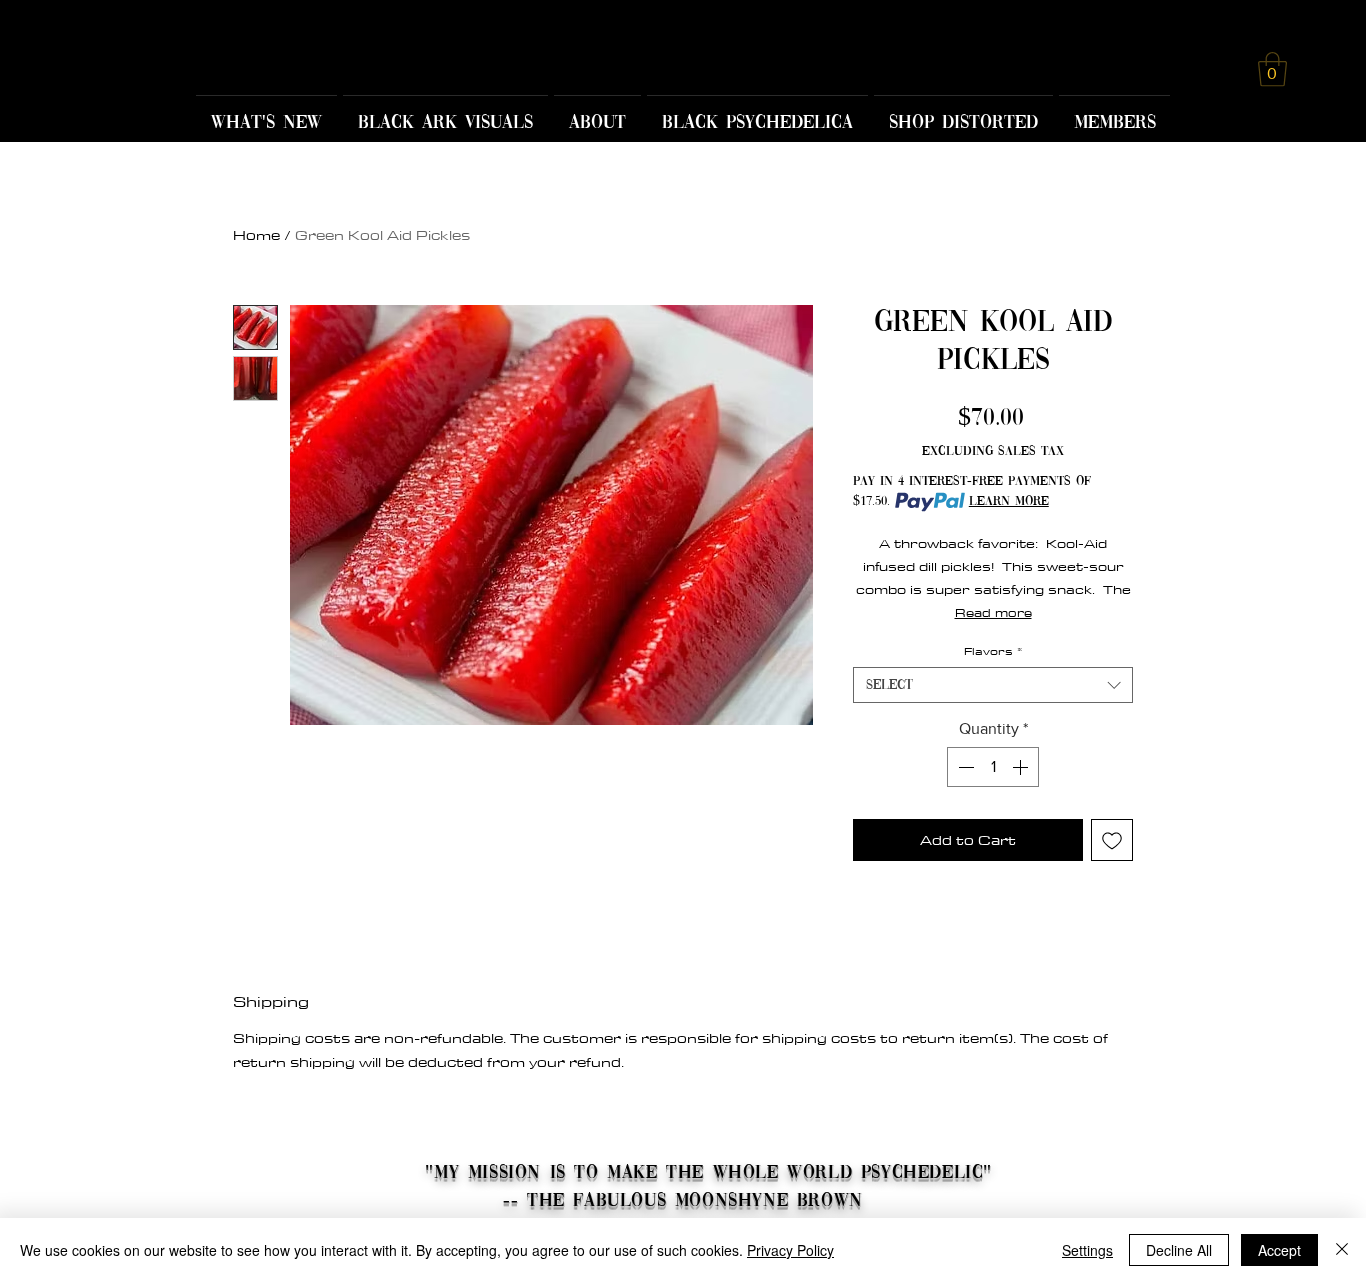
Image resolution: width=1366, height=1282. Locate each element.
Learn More (1009, 501)
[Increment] (1022, 767)
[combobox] (993, 685)
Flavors (993, 651)
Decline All (1179, 1250)
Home (256, 235)
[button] (1272, 69)
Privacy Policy (790, 1250)
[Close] (1342, 1250)
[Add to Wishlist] (1112, 840)
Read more (993, 612)
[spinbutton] (993, 767)
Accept (1279, 1250)
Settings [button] (1087, 1250)
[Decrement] (964, 767)
